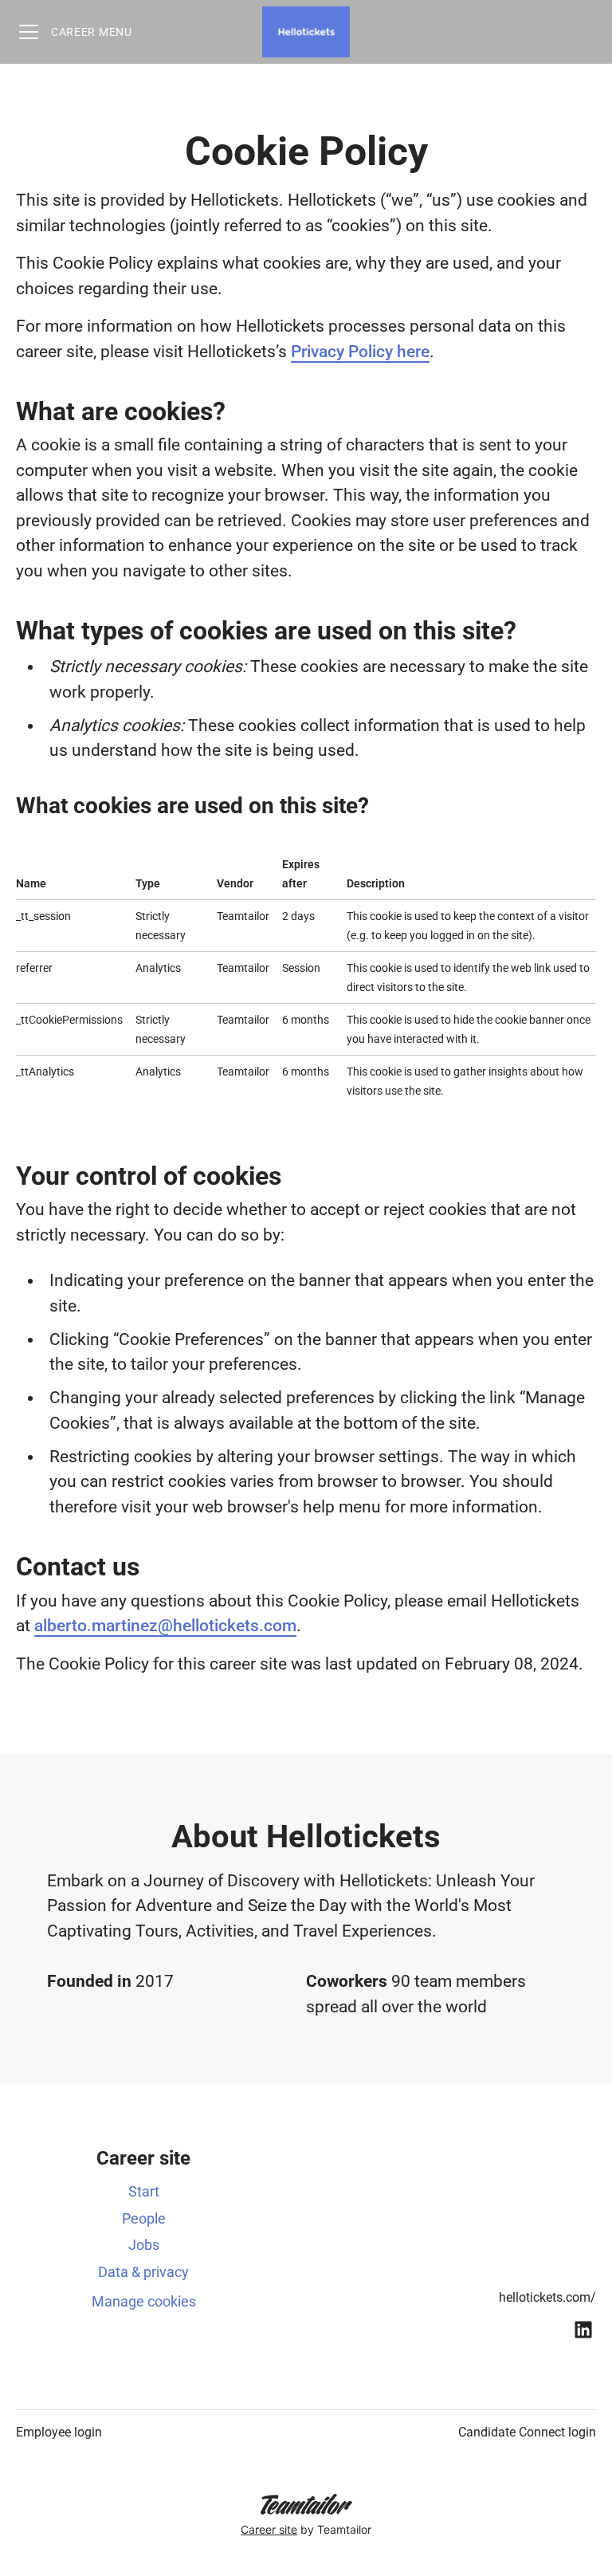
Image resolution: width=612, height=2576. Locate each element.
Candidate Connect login (527, 2432)
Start (144, 2191)
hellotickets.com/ (547, 2297)
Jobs (144, 2245)
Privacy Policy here (360, 352)
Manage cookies (144, 2301)
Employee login (59, 2432)
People (144, 2218)
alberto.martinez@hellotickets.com (165, 1626)
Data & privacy (143, 2272)
